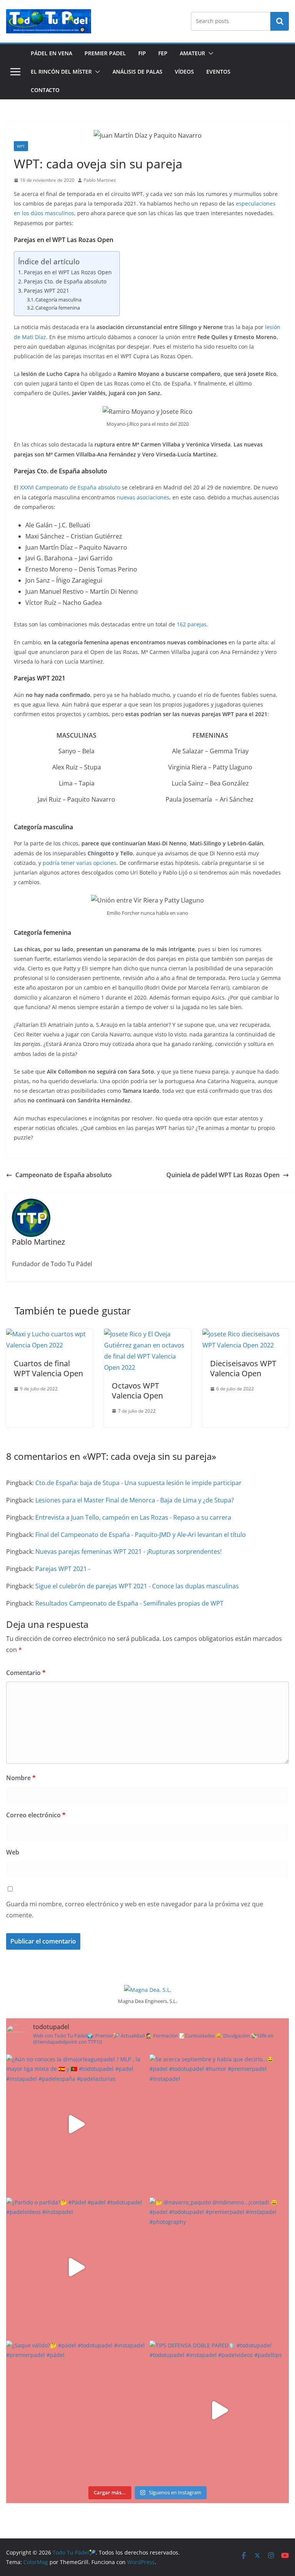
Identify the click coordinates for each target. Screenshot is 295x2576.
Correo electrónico (36, 1815)
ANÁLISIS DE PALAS (138, 72)
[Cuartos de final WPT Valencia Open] (49, 1334)
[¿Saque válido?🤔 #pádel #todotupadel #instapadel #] (76, 2410)
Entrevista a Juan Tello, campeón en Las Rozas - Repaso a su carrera (133, 1517)
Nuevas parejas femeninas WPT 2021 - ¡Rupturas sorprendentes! (128, 1552)
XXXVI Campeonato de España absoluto (70, 487)
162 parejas (192, 624)
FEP (163, 53)
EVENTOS (218, 72)
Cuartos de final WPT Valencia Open (48, 1368)
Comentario (26, 1673)
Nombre (21, 1778)
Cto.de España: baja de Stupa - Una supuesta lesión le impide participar (138, 1483)
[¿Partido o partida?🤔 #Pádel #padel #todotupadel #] (76, 2267)
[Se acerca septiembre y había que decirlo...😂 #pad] (219, 2124)
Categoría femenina (58, 308)
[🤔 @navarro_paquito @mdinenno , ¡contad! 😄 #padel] (219, 2267)
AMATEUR (192, 53)
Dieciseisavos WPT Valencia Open (243, 1368)
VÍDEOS (184, 72)
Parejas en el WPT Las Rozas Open (68, 272)
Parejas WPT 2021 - (63, 1569)
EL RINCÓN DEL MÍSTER (61, 72)
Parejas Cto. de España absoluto (65, 281)
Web (13, 1852)
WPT (21, 146)
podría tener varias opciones (80, 863)
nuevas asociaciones (143, 497)
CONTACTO (45, 90)
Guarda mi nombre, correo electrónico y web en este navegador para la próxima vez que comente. (135, 1910)
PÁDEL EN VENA (51, 53)
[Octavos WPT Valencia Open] (147, 1334)
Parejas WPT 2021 (46, 291)
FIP (142, 53)
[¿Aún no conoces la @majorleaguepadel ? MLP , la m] (76, 2124)
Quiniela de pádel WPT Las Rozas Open (223, 1175)
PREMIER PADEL (105, 53)
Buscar (280, 21)
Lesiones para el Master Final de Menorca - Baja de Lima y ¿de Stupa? (135, 1500)
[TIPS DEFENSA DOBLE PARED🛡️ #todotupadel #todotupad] (219, 2410)
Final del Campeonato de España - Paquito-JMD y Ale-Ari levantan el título (141, 1535)
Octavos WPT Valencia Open (137, 1391)
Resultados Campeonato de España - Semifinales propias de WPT (129, 1603)
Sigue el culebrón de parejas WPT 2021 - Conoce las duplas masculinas (137, 1586)
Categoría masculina (58, 300)
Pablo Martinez (100, 180)
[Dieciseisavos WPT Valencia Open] (246, 1334)
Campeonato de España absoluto (64, 1175)
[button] (209, 53)
